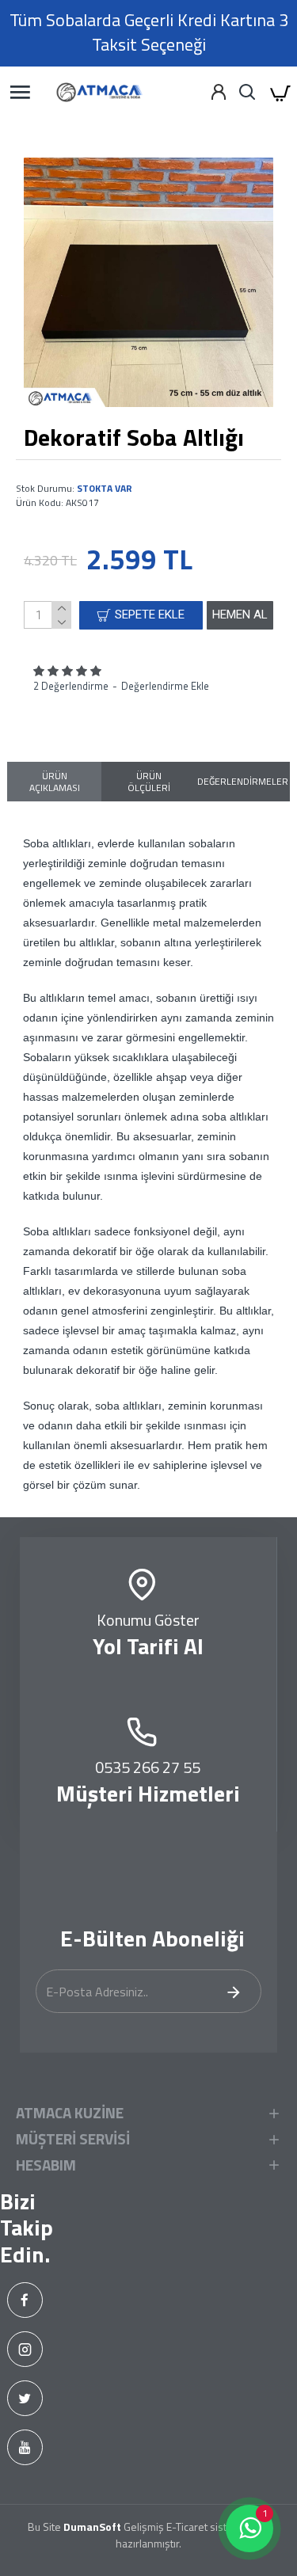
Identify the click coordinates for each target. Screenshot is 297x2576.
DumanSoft (92, 2527)
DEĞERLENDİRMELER (243, 781)
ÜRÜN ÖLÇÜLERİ (149, 782)
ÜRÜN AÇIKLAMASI (55, 782)
